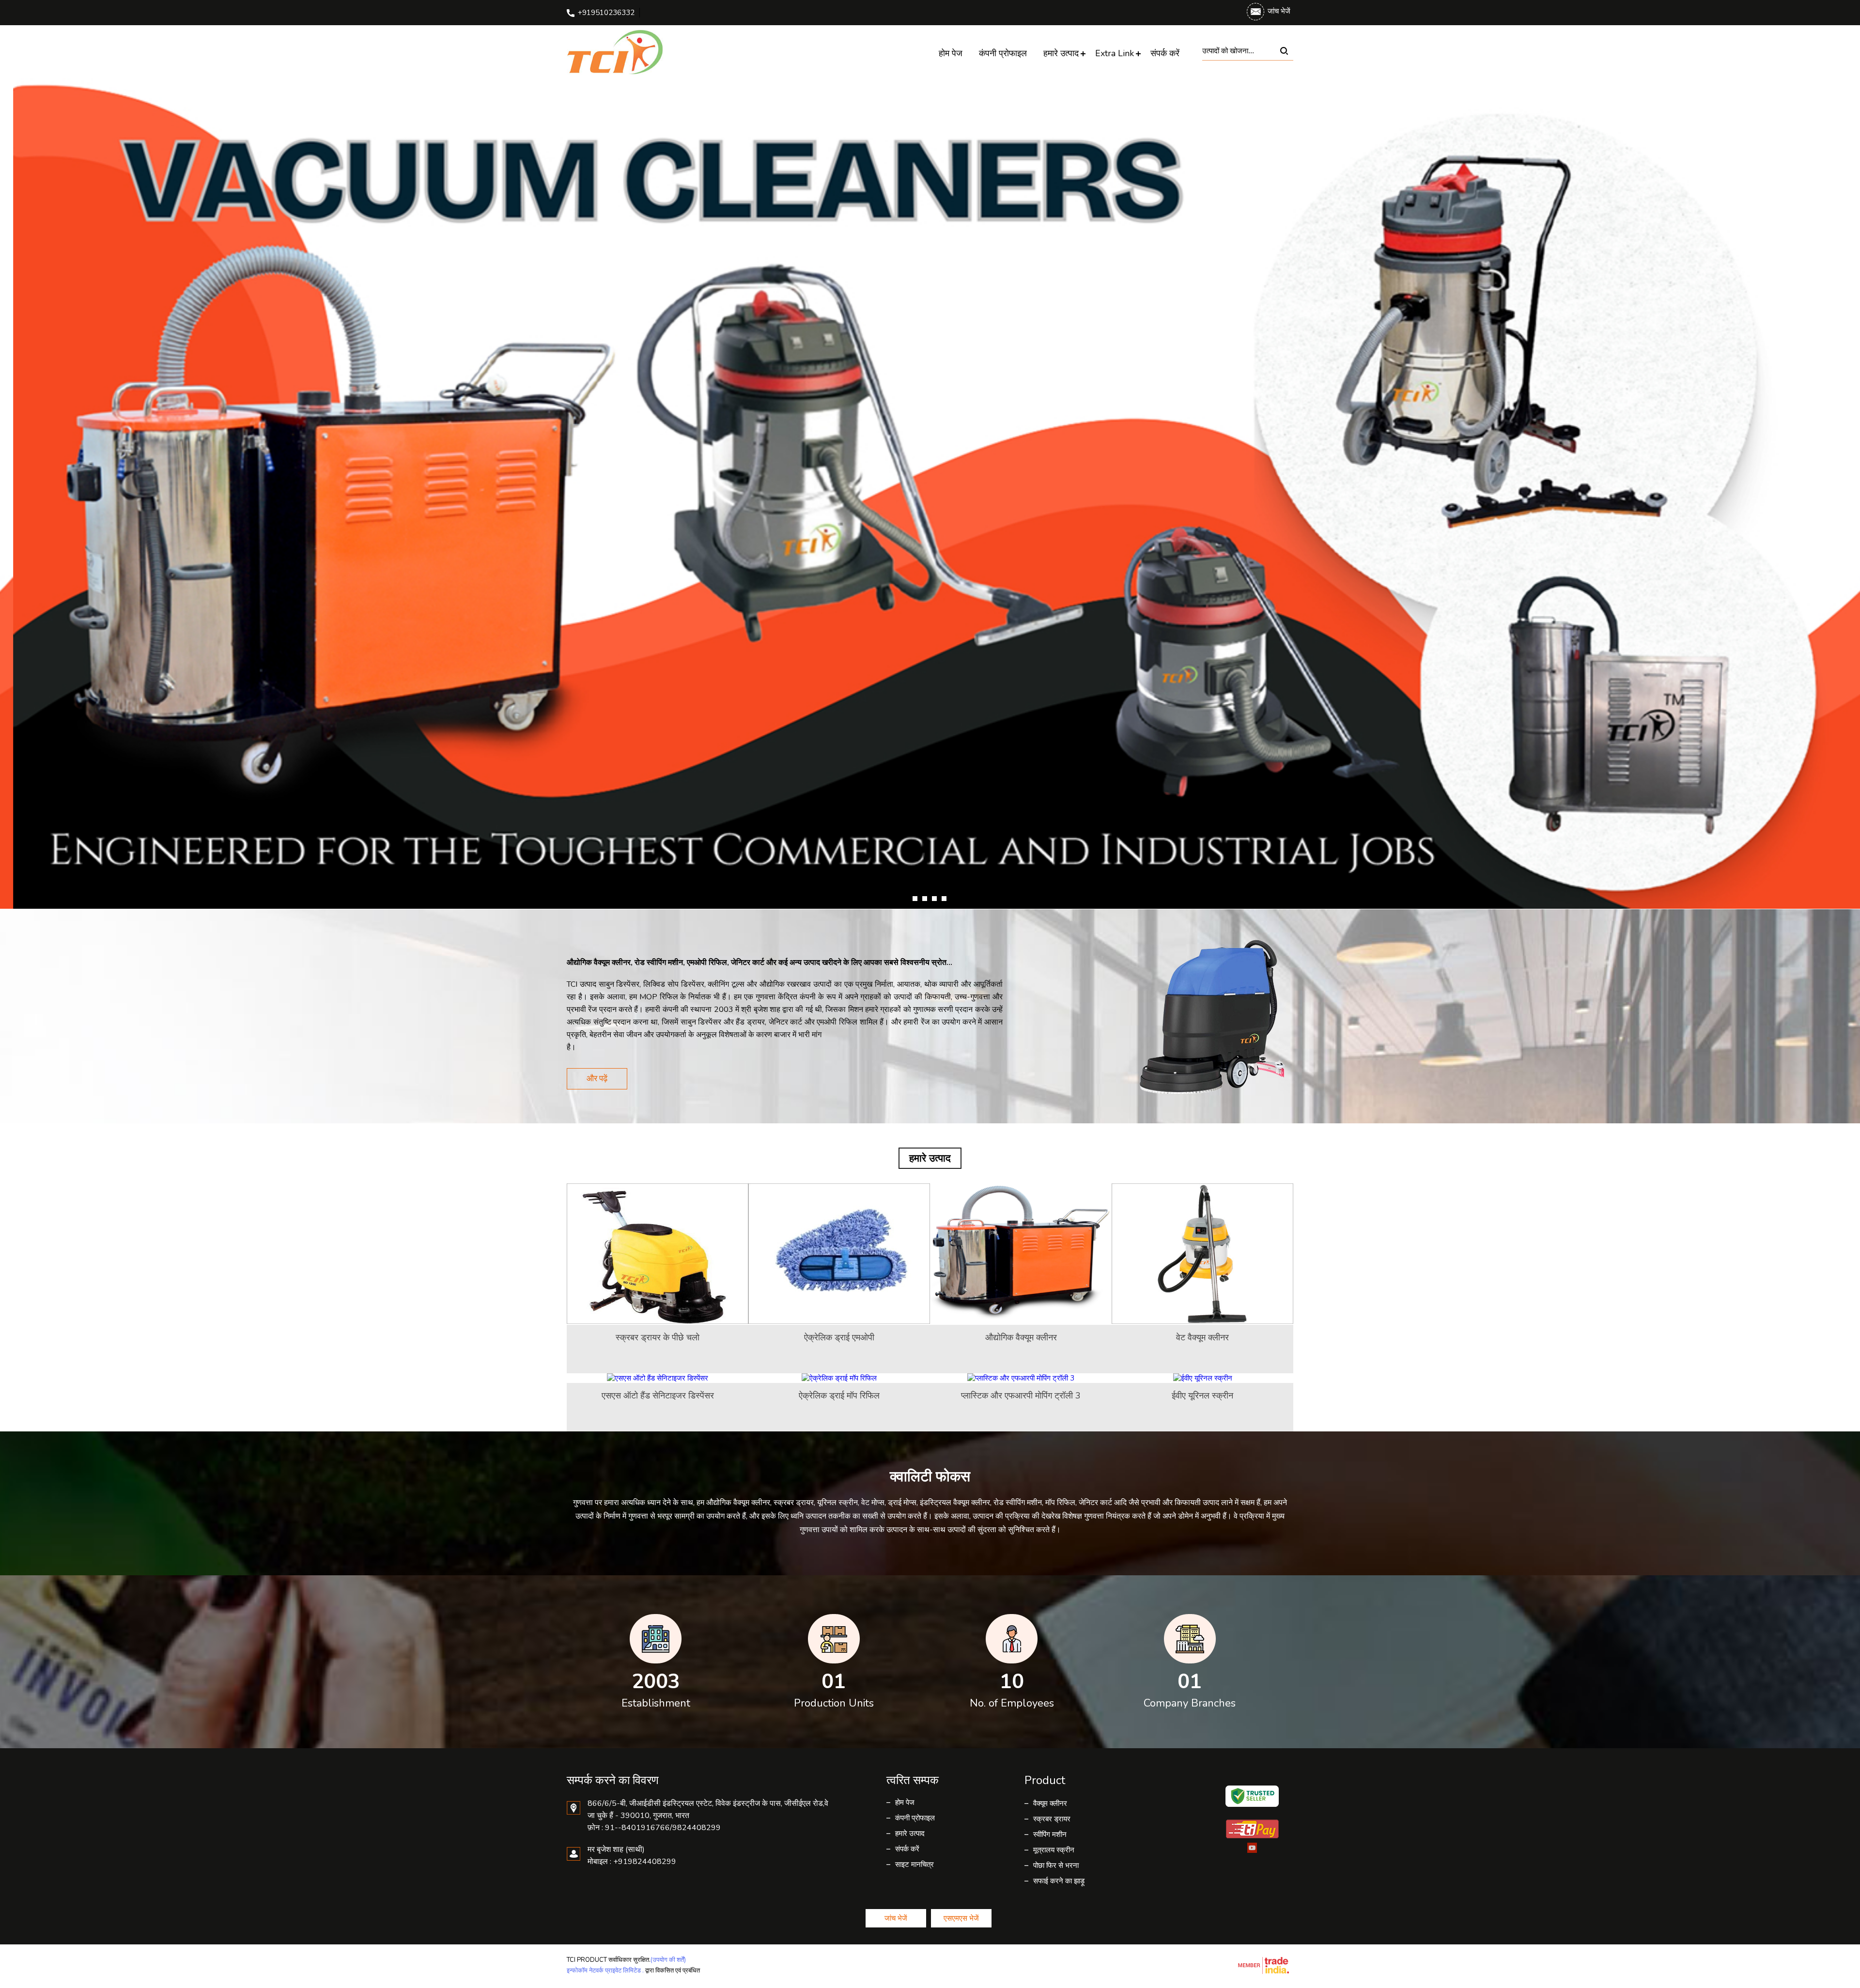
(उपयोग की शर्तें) (668, 1960)
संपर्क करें (1165, 53)
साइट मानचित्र (914, 1864)
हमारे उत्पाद (1061, 53)
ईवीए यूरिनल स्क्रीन (1202, 1396)
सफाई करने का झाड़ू (1059, 1881)
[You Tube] (1252, 1851)
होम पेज (951, 53)
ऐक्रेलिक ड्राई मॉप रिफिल (839, 1396)
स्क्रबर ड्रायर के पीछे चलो (658, 1337)
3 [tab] (934, 899)
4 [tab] (944, 899)
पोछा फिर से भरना (1056, 1865)
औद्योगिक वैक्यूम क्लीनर (1021, 1337)
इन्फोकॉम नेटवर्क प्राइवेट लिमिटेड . (605, 1971)
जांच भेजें (1279, 11)
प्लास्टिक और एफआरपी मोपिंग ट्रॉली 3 (1021, 1396)
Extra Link (1115, 53)
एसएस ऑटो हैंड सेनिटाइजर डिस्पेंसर (658, 1396)
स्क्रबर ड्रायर (1052, 1819)
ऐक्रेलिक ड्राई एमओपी (839, 1337)
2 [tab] (925, 899)
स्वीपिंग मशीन (1050, 1834)
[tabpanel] (930, 493)
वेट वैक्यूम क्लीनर (1202, 1337)
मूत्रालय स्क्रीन (1054, 1850)
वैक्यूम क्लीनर (1050, 1803)
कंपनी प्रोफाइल (1003, 53)
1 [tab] (915, 899)
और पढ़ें (597, 1079)
